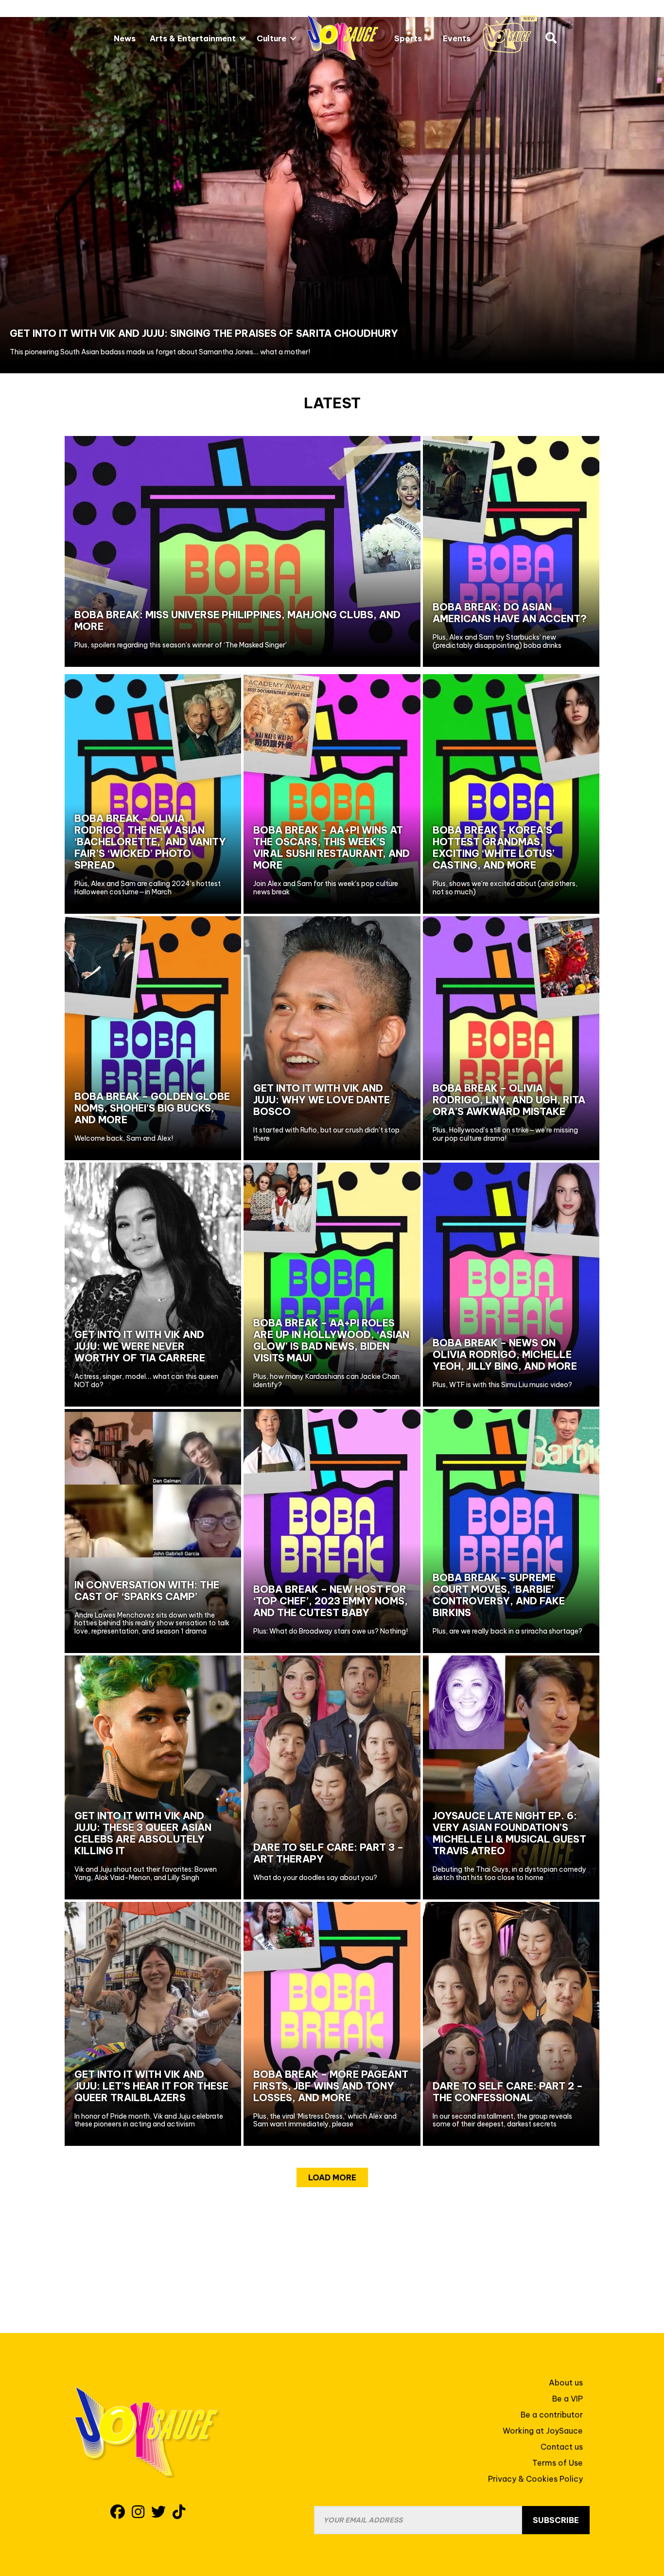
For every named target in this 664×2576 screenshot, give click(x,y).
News (125, 38)
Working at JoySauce (543, 2431)
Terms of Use (558, 2463)
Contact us (562, 2447)
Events (457, 38)
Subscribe (556, 2520)
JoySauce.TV (510, 34)
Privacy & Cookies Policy (535, 2479)
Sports (408, 38)
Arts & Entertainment (193, 38)
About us (566, 2383)
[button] (243, 38)
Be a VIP (568, 2399)
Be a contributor (552, 2415)
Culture (271, 38)
